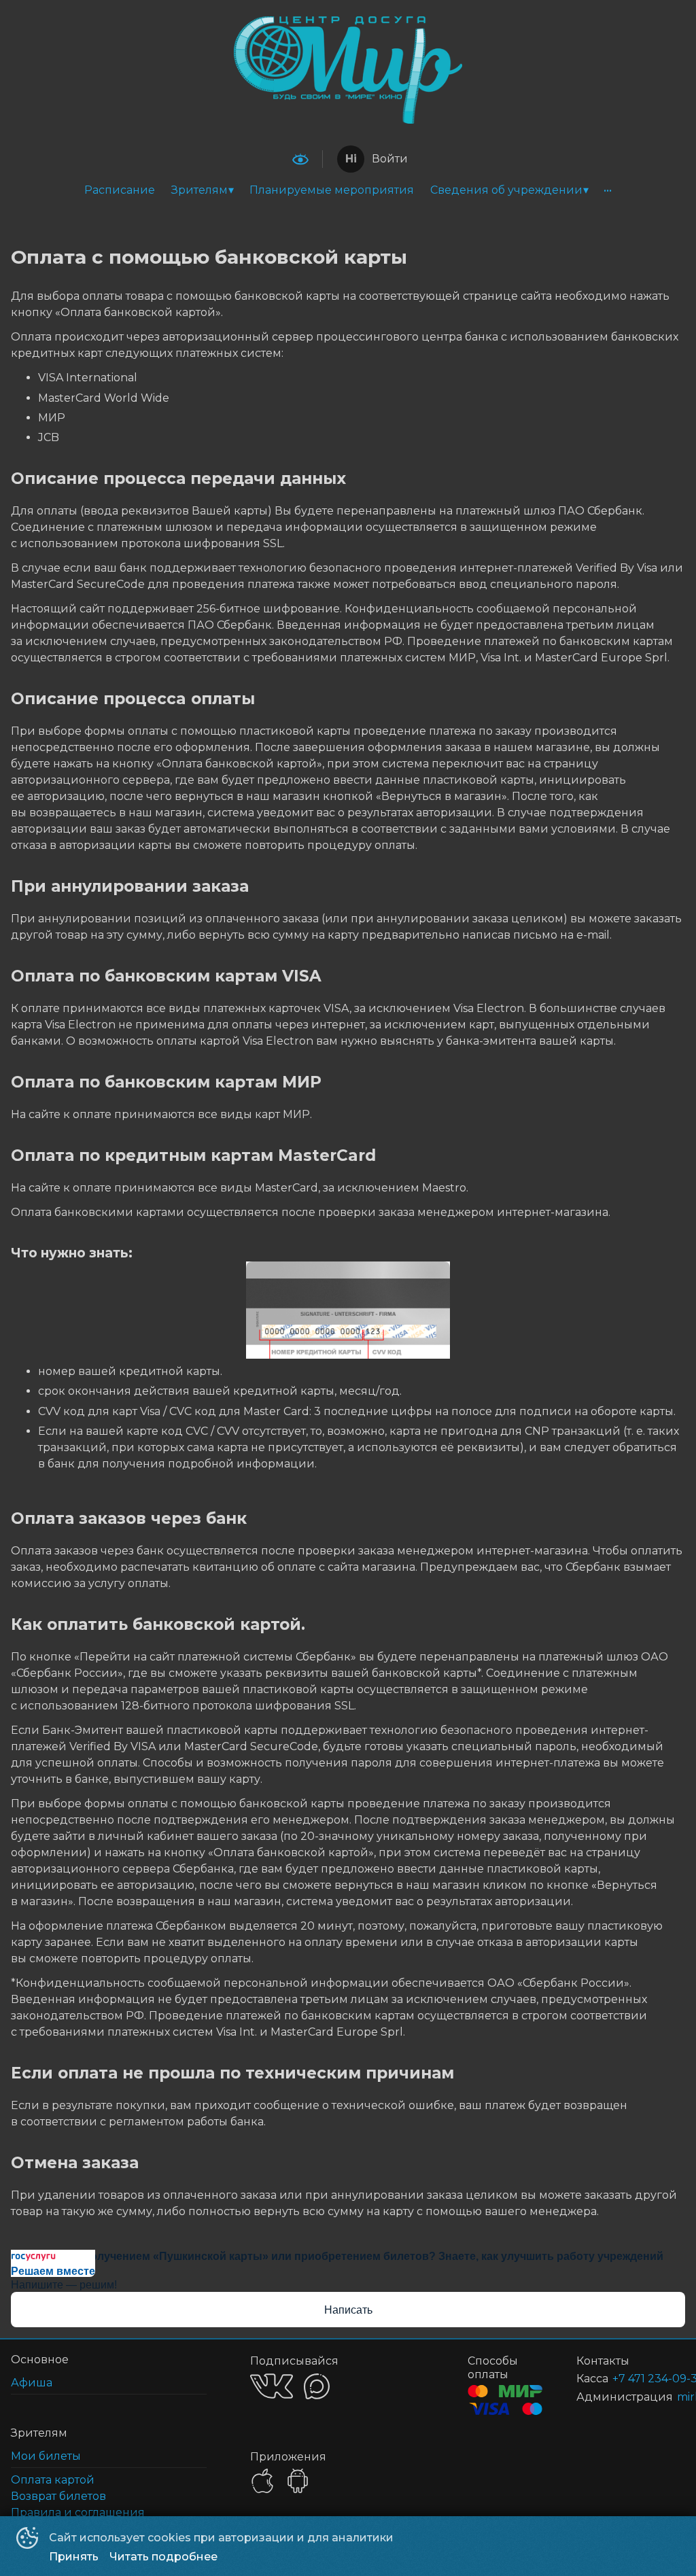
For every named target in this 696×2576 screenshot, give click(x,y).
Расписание (120, 190)
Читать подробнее (163, 2557)
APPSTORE (262, 2481)
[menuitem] (120, 190)
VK (272, 2386)
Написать (348, 2310)
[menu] (348, 190)
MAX (317, 2386)
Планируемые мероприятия (332, 190)
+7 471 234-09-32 (632, 2379)
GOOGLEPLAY (298, 2481)
